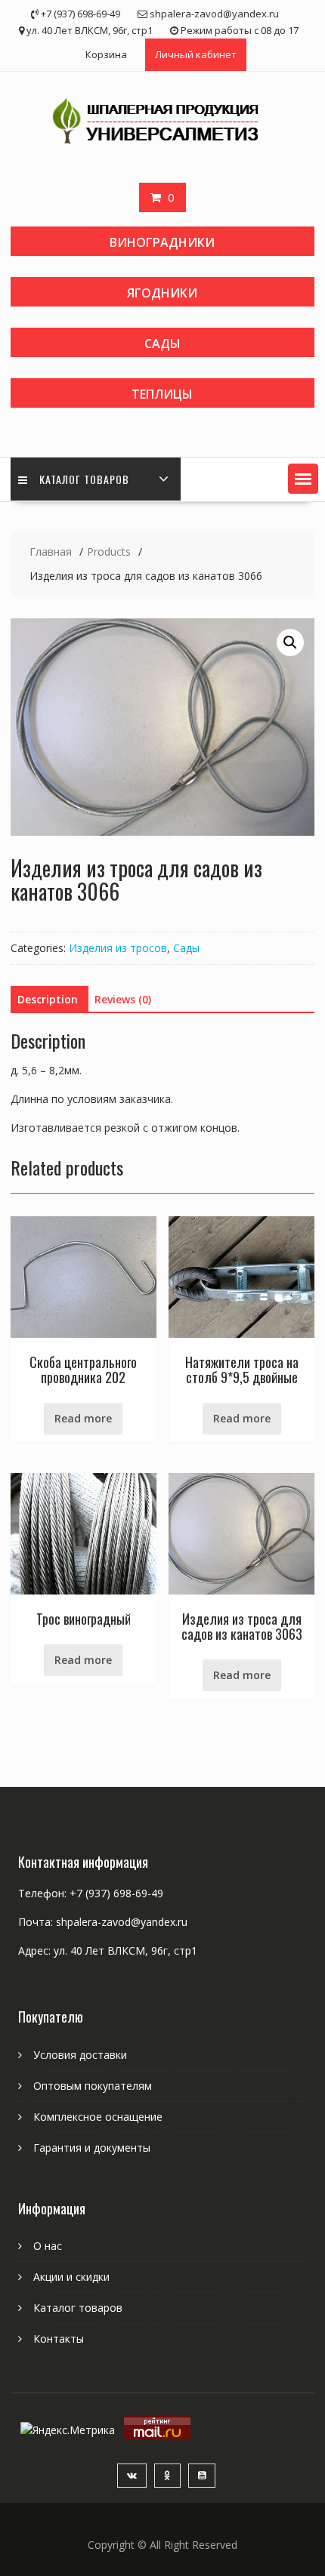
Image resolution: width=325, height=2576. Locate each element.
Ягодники (162, 293)
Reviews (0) (123, 999)
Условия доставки (80, 2055)
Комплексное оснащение (98, 2117)
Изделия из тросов (118, 948)
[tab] (48, 1000)
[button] (303, 479)
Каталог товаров (84, 479)
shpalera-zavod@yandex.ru (122, 1922)
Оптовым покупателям (93, 2086)
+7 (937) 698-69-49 (116, 1893)
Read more (83, 1418)
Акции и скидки (71, 2277)
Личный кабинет (196, 54)
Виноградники (162, 242)
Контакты (59, 2339)
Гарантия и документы (92, 2148)
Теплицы (162, 394)
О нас (48, 2246)
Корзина (106, 54)
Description (48, 999)
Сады (162, 344)
